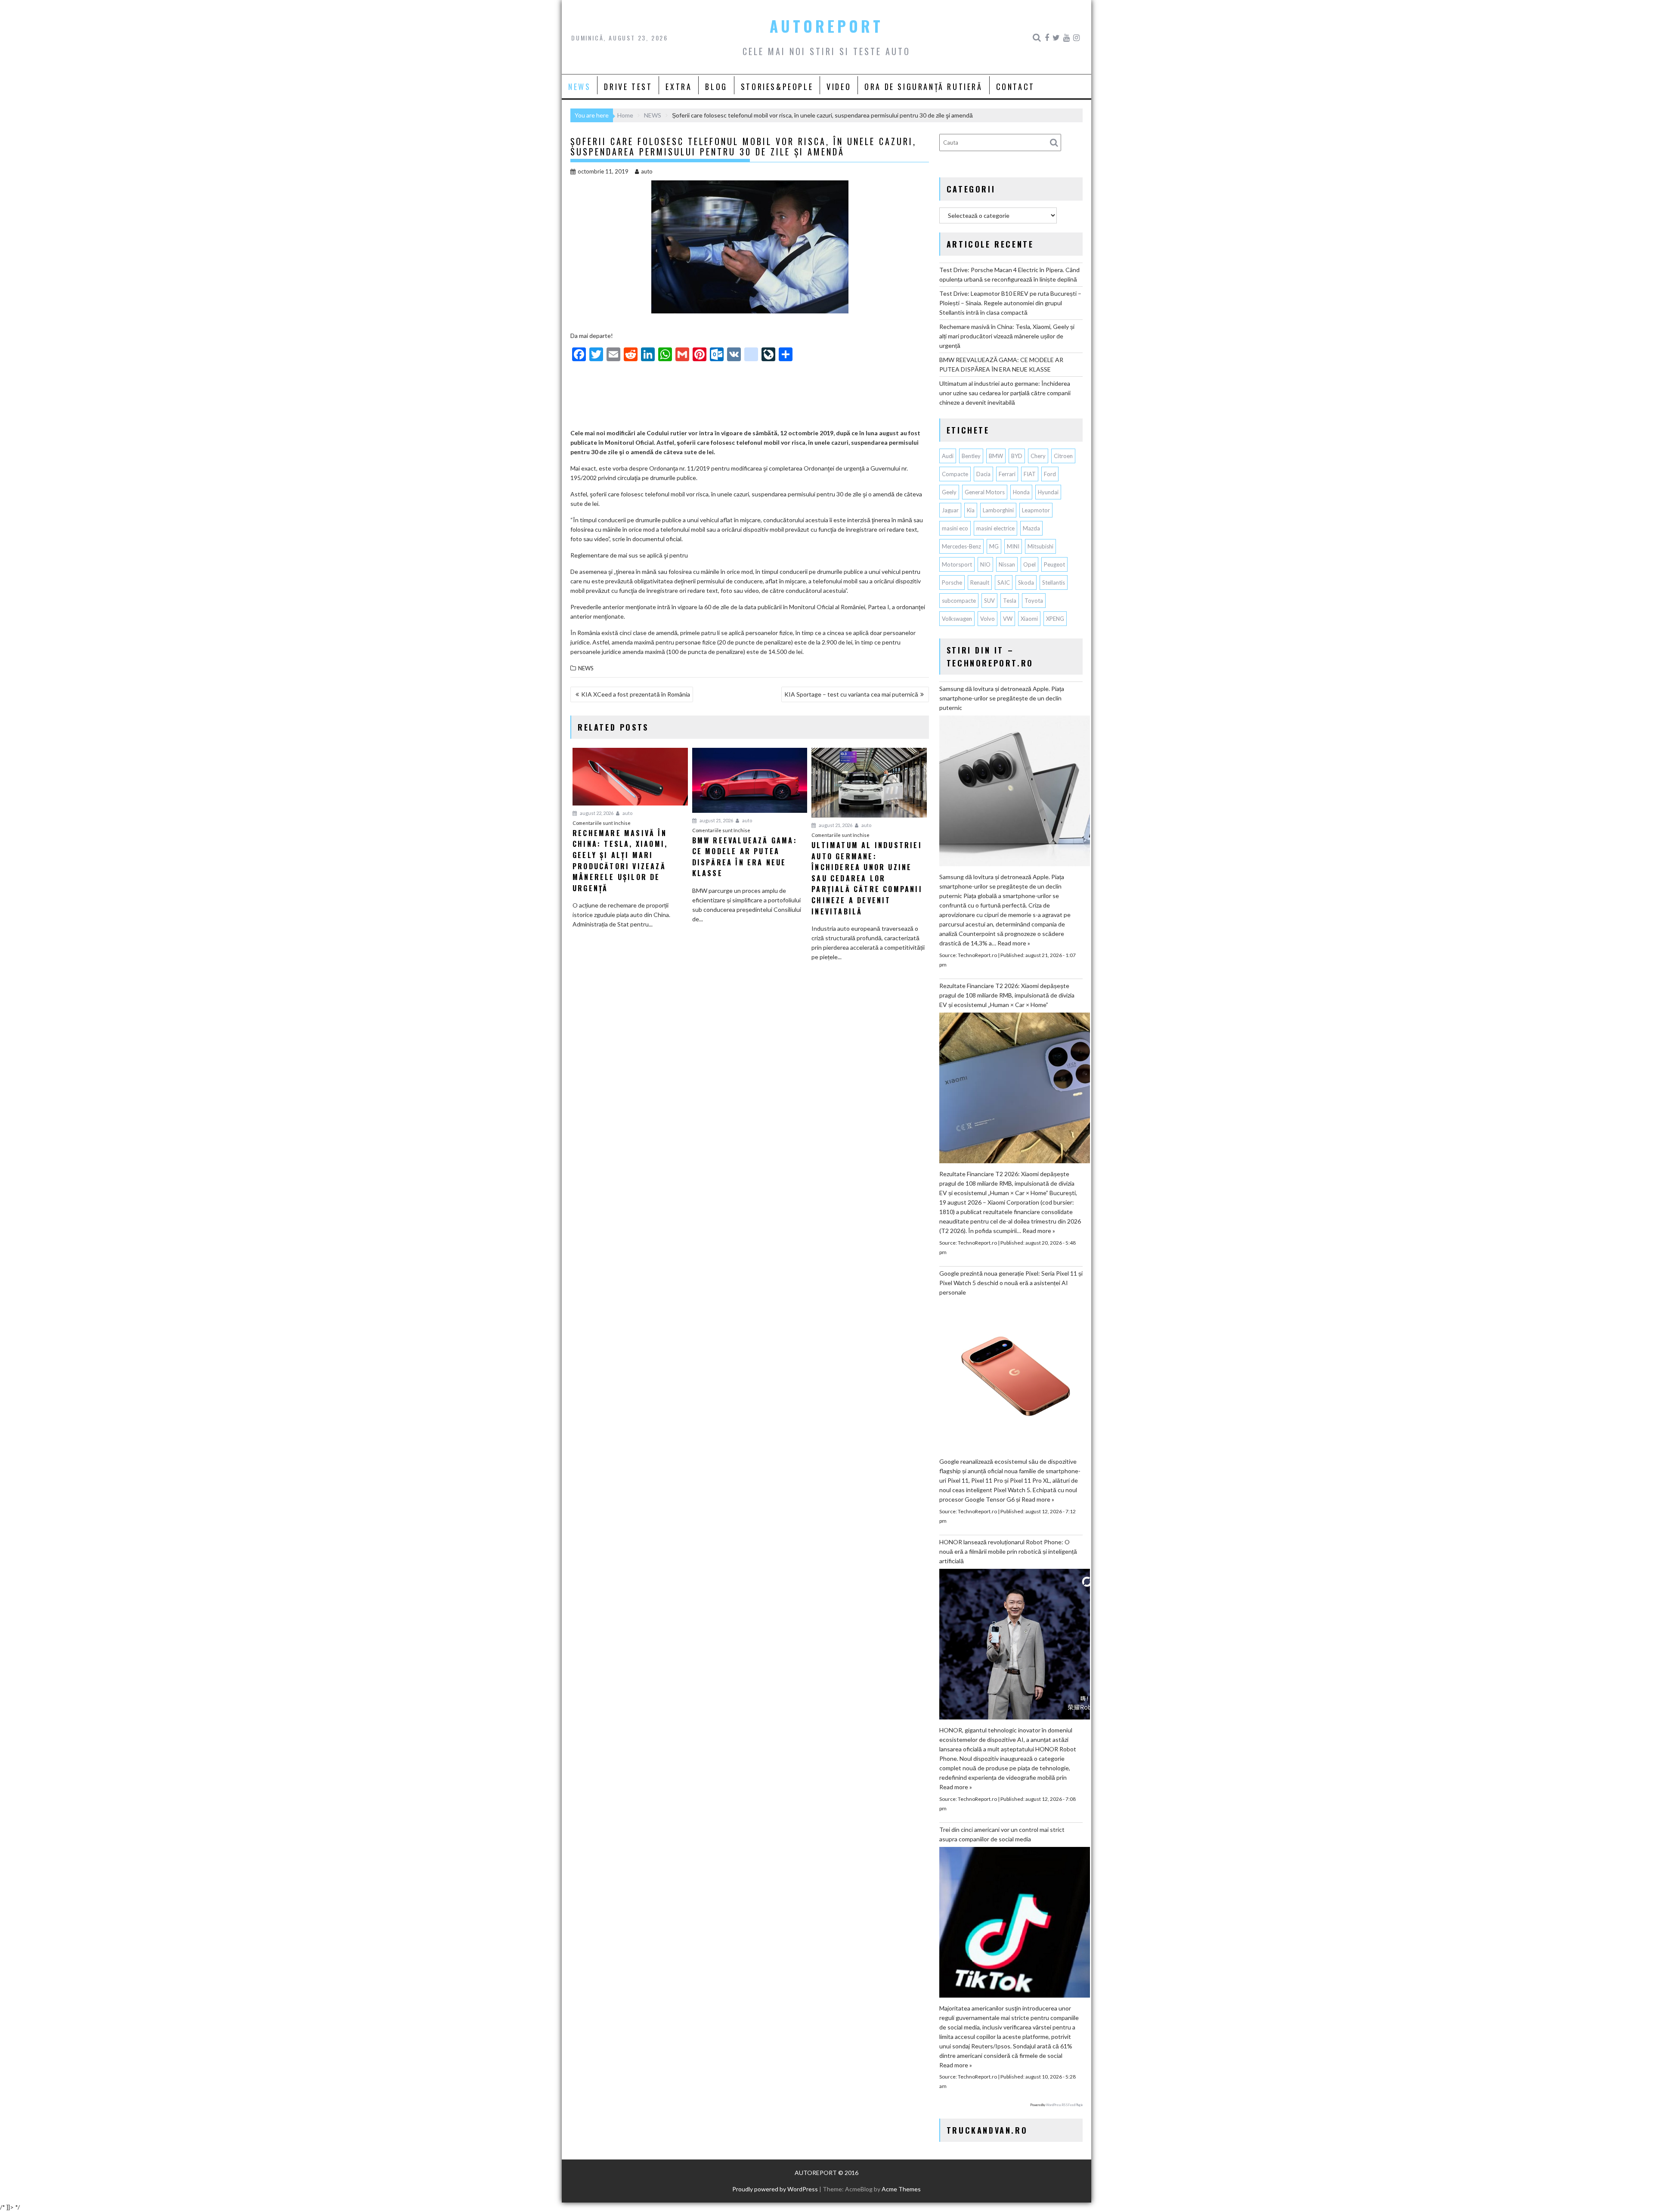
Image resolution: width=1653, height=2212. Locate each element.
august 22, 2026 (596, 813)
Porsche (952, 582)
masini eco (955, 528)
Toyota (1034, 601)
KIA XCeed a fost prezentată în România (636, 694)
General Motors (985, 492)
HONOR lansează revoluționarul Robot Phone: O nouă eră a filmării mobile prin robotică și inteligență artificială (1008, 1551)
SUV (989, 601)
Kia (971, 510)
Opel (1029, 564)
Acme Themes (901, 2189)
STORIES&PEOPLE (777, 87)
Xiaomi (1029, 619)
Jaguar (950, 510)
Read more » (1014, 943)
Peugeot (1054, 564)
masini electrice (995, 528)
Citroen (1063, 456)
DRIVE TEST (628, 87)
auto (647, 171)
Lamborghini (998, 510)
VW (1008, 619)
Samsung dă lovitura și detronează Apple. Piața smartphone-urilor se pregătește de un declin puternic (1002, 698)
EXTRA (679, 87)
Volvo (987, 619)
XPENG (1055, 619)
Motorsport (957, 564)
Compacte (955, 474)
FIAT (1030, 474)
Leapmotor (1036, 510)
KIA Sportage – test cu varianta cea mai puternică (851, 694)
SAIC (1004, 582)
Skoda (1026, 582)
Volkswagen (957, 619)
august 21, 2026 (716, 820)
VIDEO (839, 87)
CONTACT (1015, 87)
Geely (949, 492)
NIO (985, 564)
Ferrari (1007, 474)
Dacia (983, 474)
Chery (1038, 456)
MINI (1013, 546)
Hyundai (1048, 492)
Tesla (1010, 601)
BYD (1017, 456)
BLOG (716, 87)
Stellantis (1054, 582)
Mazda (1031, 528)
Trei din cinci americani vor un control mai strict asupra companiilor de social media (1002, 1834)
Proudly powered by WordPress (775, 2189)
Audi (948, 456)
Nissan (1007, 564)
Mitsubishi (1040, 546)
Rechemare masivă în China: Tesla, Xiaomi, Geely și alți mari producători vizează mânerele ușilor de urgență (1007, 336)
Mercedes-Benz (961, 546)
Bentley (971, 456)
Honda (1021, 492)
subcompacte (959, 601)
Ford (1050, 474)
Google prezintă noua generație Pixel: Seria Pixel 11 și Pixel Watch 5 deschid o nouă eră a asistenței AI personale (1011, 1283)
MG (994, 546)
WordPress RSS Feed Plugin (1064, 2105)
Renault (980, 582)
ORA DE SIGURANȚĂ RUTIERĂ (923, 87)
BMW (996, 456)
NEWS (579, 87)
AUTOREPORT (826, 26)
